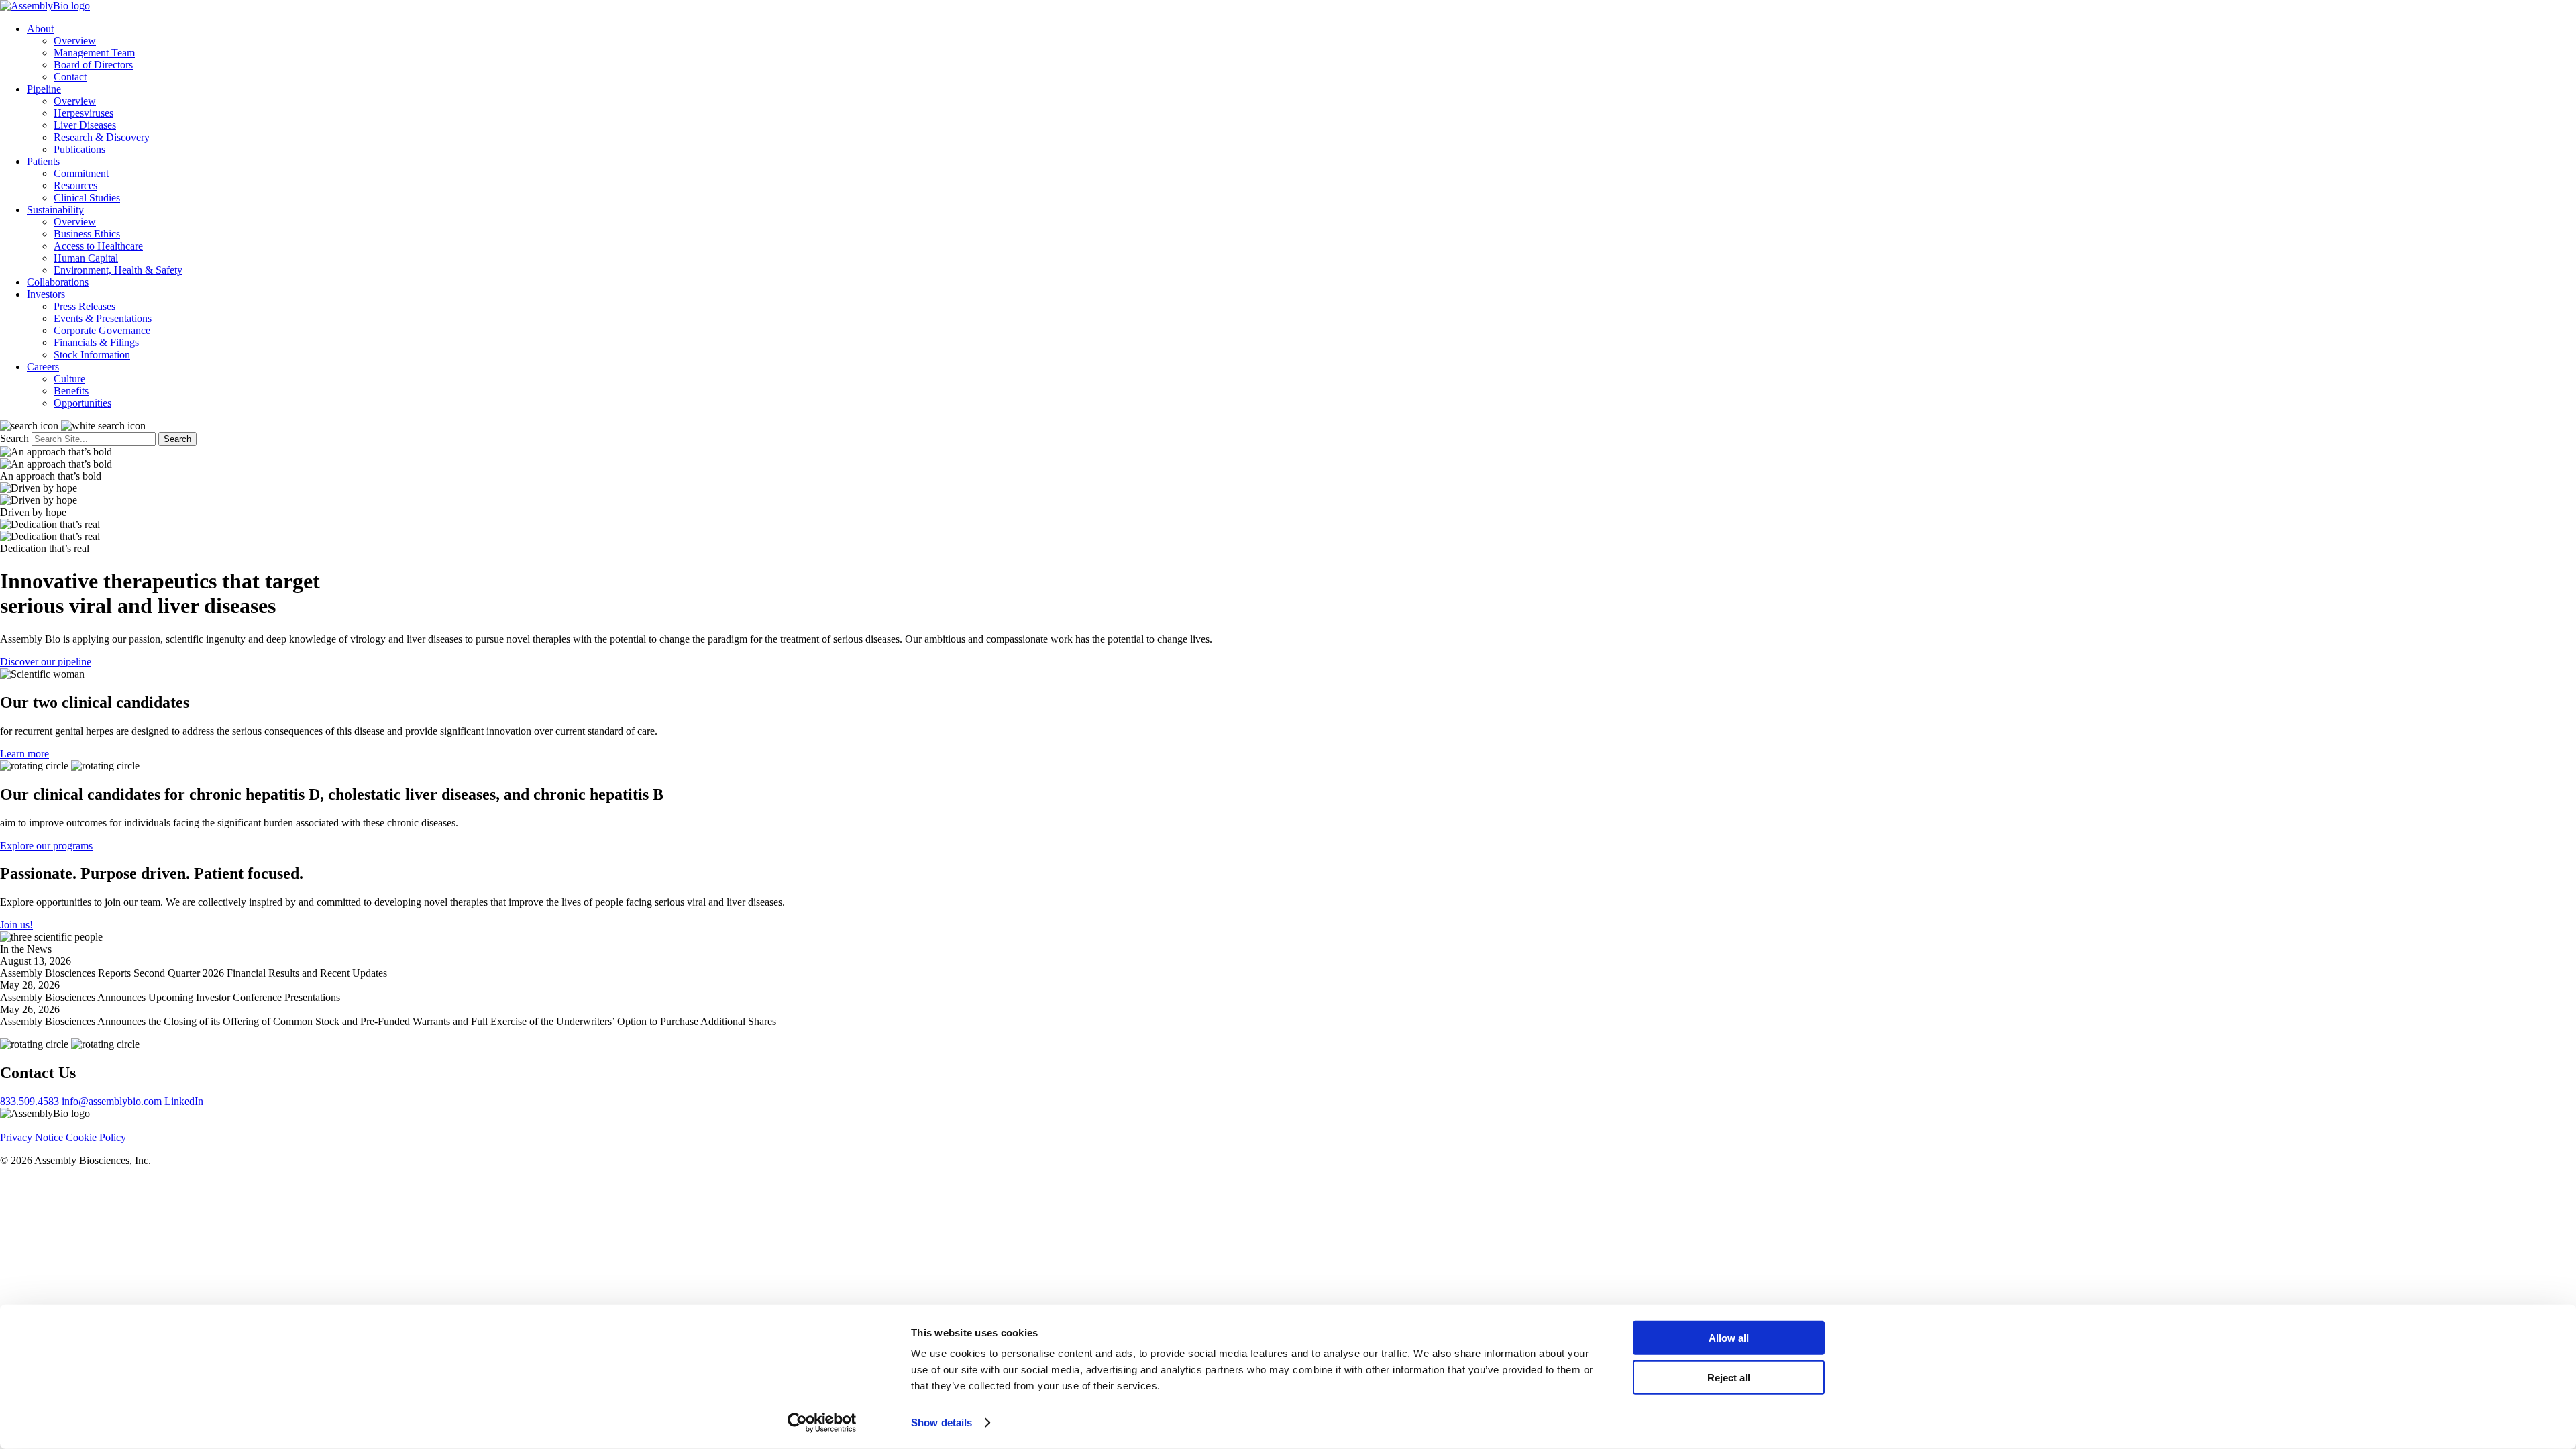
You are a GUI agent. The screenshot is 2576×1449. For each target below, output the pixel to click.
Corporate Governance (102, 330)
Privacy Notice (32, 1137)
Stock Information (92, 355)
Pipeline (44, 89)
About (40, 29)
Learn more (24, 754)
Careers (43, 367)
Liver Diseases (85, 125)
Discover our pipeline (46, 662)
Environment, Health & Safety (118, 270)
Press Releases (85, 306)
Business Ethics (87, 234)
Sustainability (55, 210)
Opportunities (83, 403)
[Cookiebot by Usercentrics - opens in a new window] (822, 1423)
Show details (942, 1423)
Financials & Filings (96, 342)
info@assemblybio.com (112, 1101)
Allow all (1729, 1338)
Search (14, 438)
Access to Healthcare (98, 246)
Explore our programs (46, 846)
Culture (69, 379)
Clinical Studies (87, 198)
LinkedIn (184, 1101)
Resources (75, 185)
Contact (70, 77)
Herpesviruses (84, 113)
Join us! (16, 925)
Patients (43, 161)
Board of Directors (93, 65)
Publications (79, 149)
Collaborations (58, 282)
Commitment (81, 173)
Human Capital (86, 258)
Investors (46, 294)
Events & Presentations (103, 318)
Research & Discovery (102, 137)
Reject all (1729, 1377)
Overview (75, 41)
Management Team (94, 53)
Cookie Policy (96, 1137)
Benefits (71, 391)
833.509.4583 (30, 1101)
